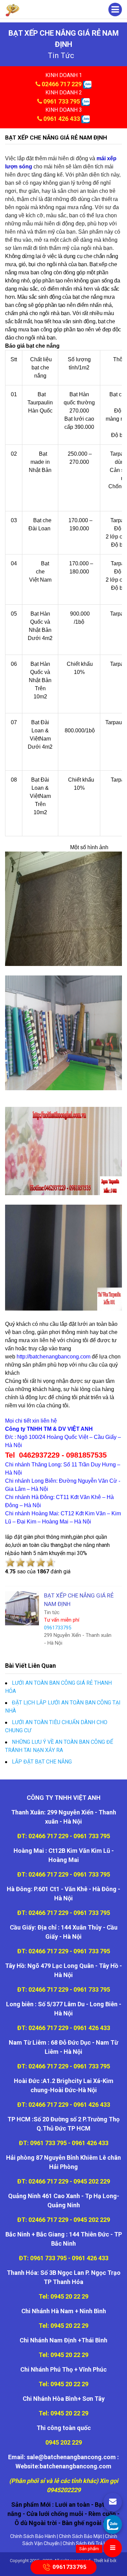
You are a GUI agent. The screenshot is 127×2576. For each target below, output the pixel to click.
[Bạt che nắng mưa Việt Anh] (13, 10)
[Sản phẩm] (113, 2548)
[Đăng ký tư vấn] (113, 2502)
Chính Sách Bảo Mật (80, 2536)
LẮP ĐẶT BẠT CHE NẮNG (42, 1762)
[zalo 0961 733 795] (86, 101)
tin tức (61, 56)
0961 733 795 (62, 101)
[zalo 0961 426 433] (86, 119)
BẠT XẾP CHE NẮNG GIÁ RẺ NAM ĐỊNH (56, 138)
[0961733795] (113, 2524)
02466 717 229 (62, 84)
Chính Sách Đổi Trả (83, 2543)
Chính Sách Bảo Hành (33, 2536)
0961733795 (69, 2566)
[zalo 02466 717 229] (87, 84)
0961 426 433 (62, 119)
